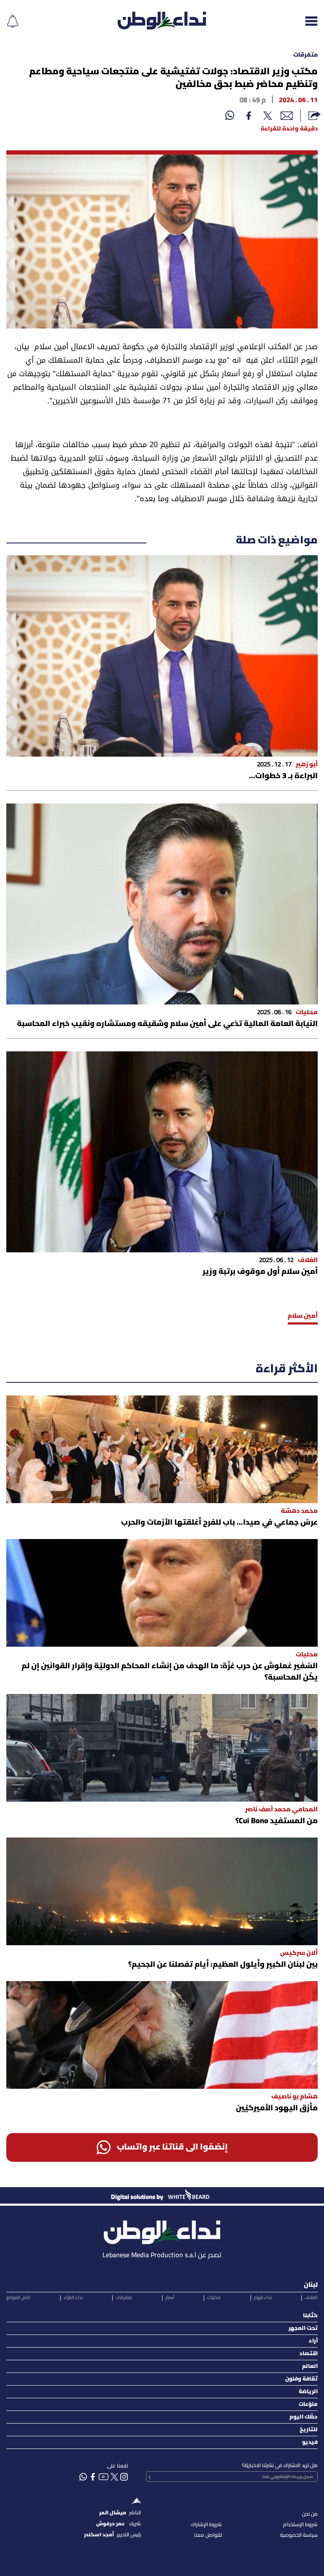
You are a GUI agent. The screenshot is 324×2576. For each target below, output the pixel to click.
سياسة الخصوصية (299, 2535)
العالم (310, 2366)
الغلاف (311, 2298)
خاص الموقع (18, 2298)
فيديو (310, 2442)
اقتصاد (309, 2354)
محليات (214, 2298)
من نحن (310, 2514)
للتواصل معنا (208, 2535)
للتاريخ (309, 2430)
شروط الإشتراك (206, 2525)
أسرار (170, 2298)
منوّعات (308, 2404)
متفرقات (305, 55)
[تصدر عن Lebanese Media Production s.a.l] (162, 2230)
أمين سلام (303, 1316)
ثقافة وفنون (301, 2379)
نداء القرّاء (73, 2298)
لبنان (311, 2285)
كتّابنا (310, 2316)
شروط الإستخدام (300, 2525)
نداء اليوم (263, 2298)
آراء (313, 2341)
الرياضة (308, 2392)
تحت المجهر (303, 2328)
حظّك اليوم (304, 2417)
